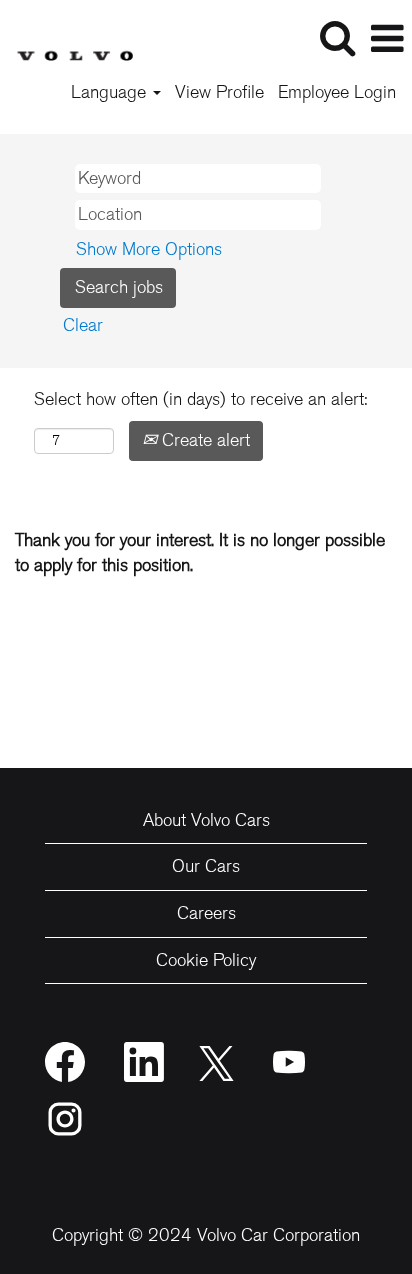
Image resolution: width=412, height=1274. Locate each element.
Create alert (203, 440)
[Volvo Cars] (67, 37)
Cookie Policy (206, 960)
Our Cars (206, 866)
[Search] (337, 39)
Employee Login (337, 92)
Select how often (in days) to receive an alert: (201, 399)
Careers (206, 913)
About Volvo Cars (206, 820)
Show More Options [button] (149, 249)
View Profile (219, 92)
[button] (387, 40)
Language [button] (111, 92)
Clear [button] (83, 325)
